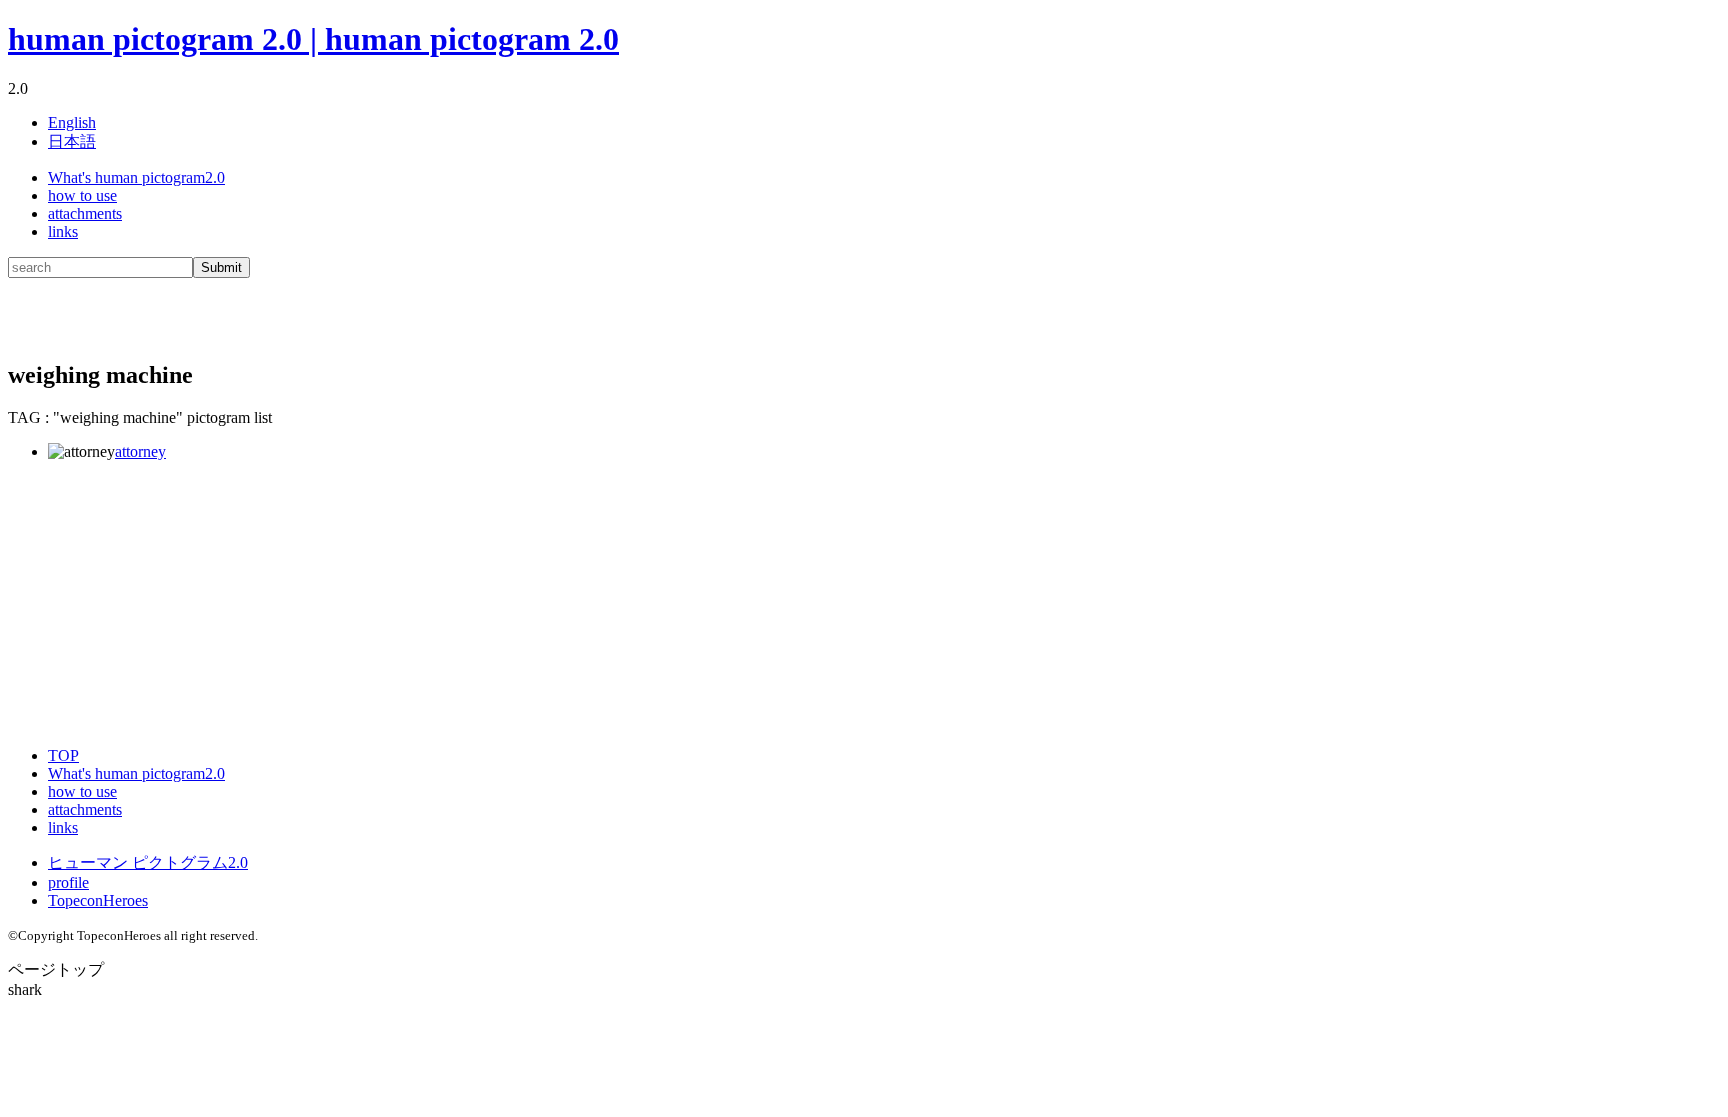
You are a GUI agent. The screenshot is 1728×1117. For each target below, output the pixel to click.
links (63, 231)
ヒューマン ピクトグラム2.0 (148, 862)
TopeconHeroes (98, 900)
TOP (63, 755)
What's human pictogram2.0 (136, 177)
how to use (82, 195)
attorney (140, 451)
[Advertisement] (242, 308)
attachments (85, 213)
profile (68, 882)
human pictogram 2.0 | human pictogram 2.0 (313, 39)
